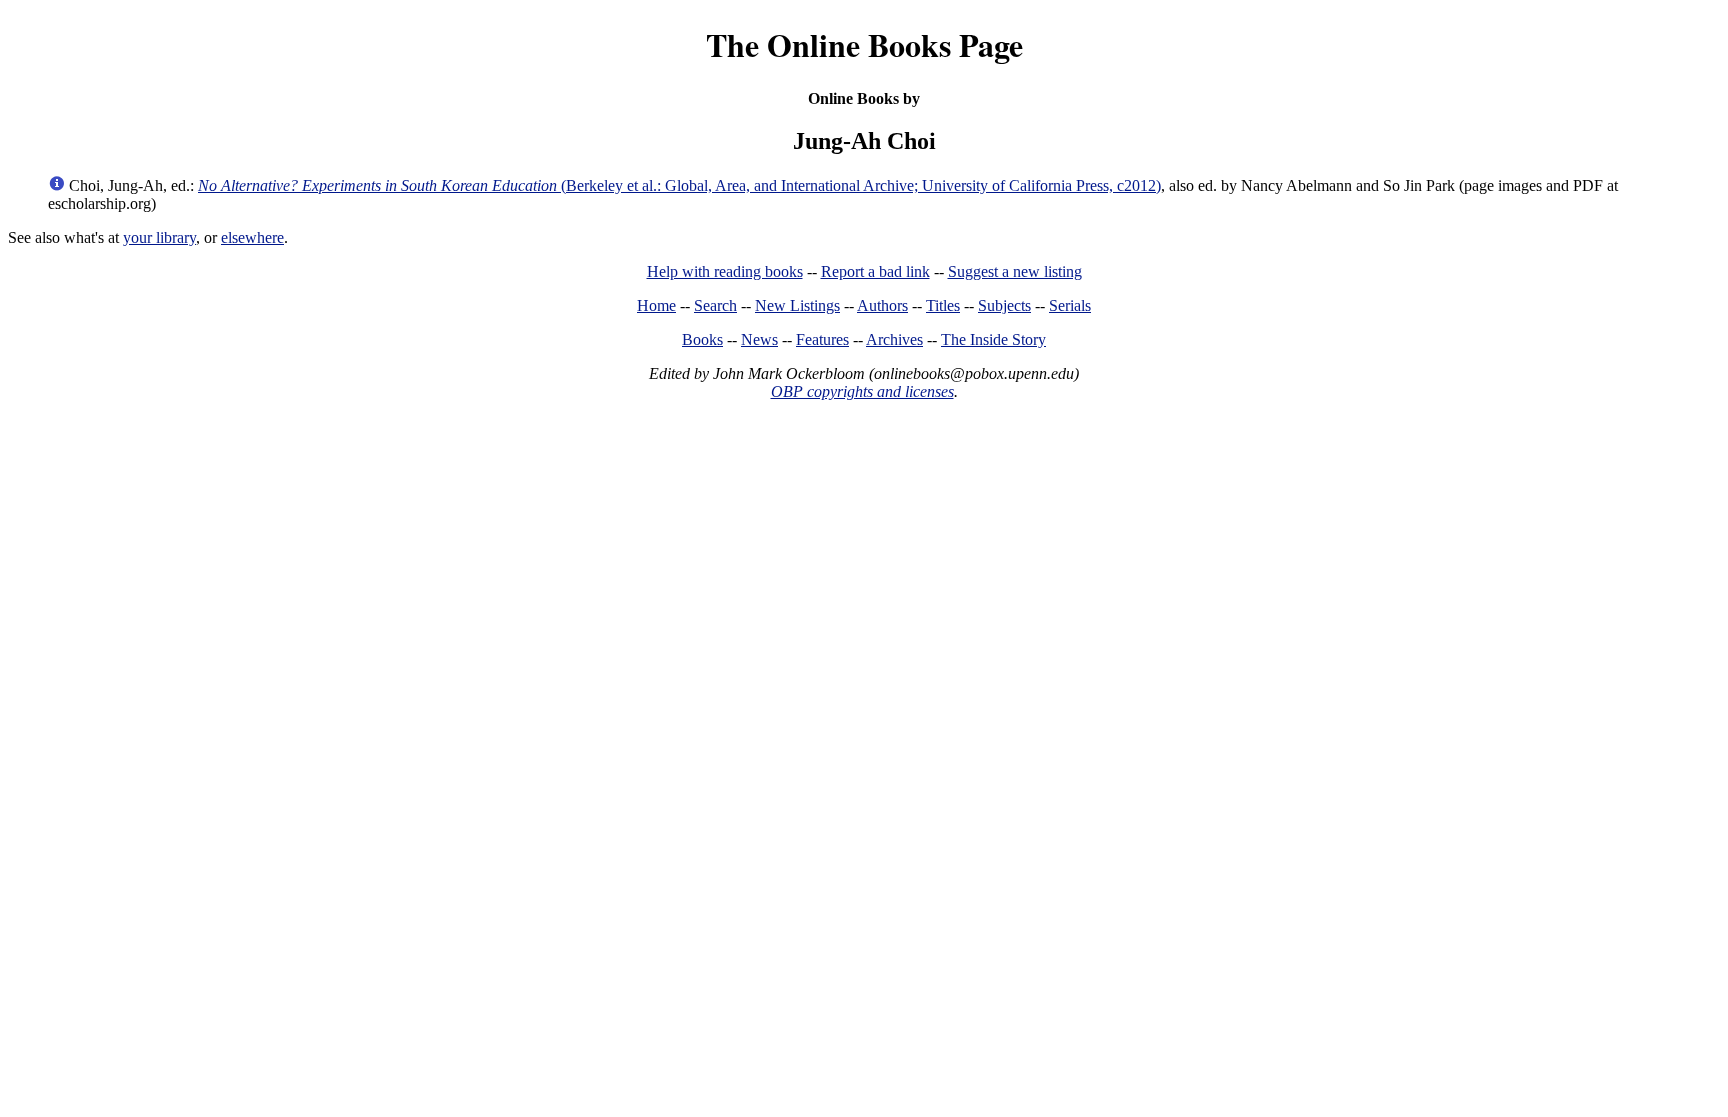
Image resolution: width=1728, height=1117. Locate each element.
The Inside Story (993, 339)
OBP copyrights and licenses (862, 391)
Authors (882, 305)
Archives (894, 339)
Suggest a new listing (1015, 271)
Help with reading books (725, 271)
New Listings (797, 305)
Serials (1070, 305)
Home (656, 305)
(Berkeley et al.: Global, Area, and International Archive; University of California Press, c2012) (679, 185)
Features (822, 339)
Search (715, 305)
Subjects (1004, 305)
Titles (943, 305)
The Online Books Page (864, 44)
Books (702, 339)
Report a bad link (875, 271)
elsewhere (252, 237)
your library (159, 237)
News (759, 339)
